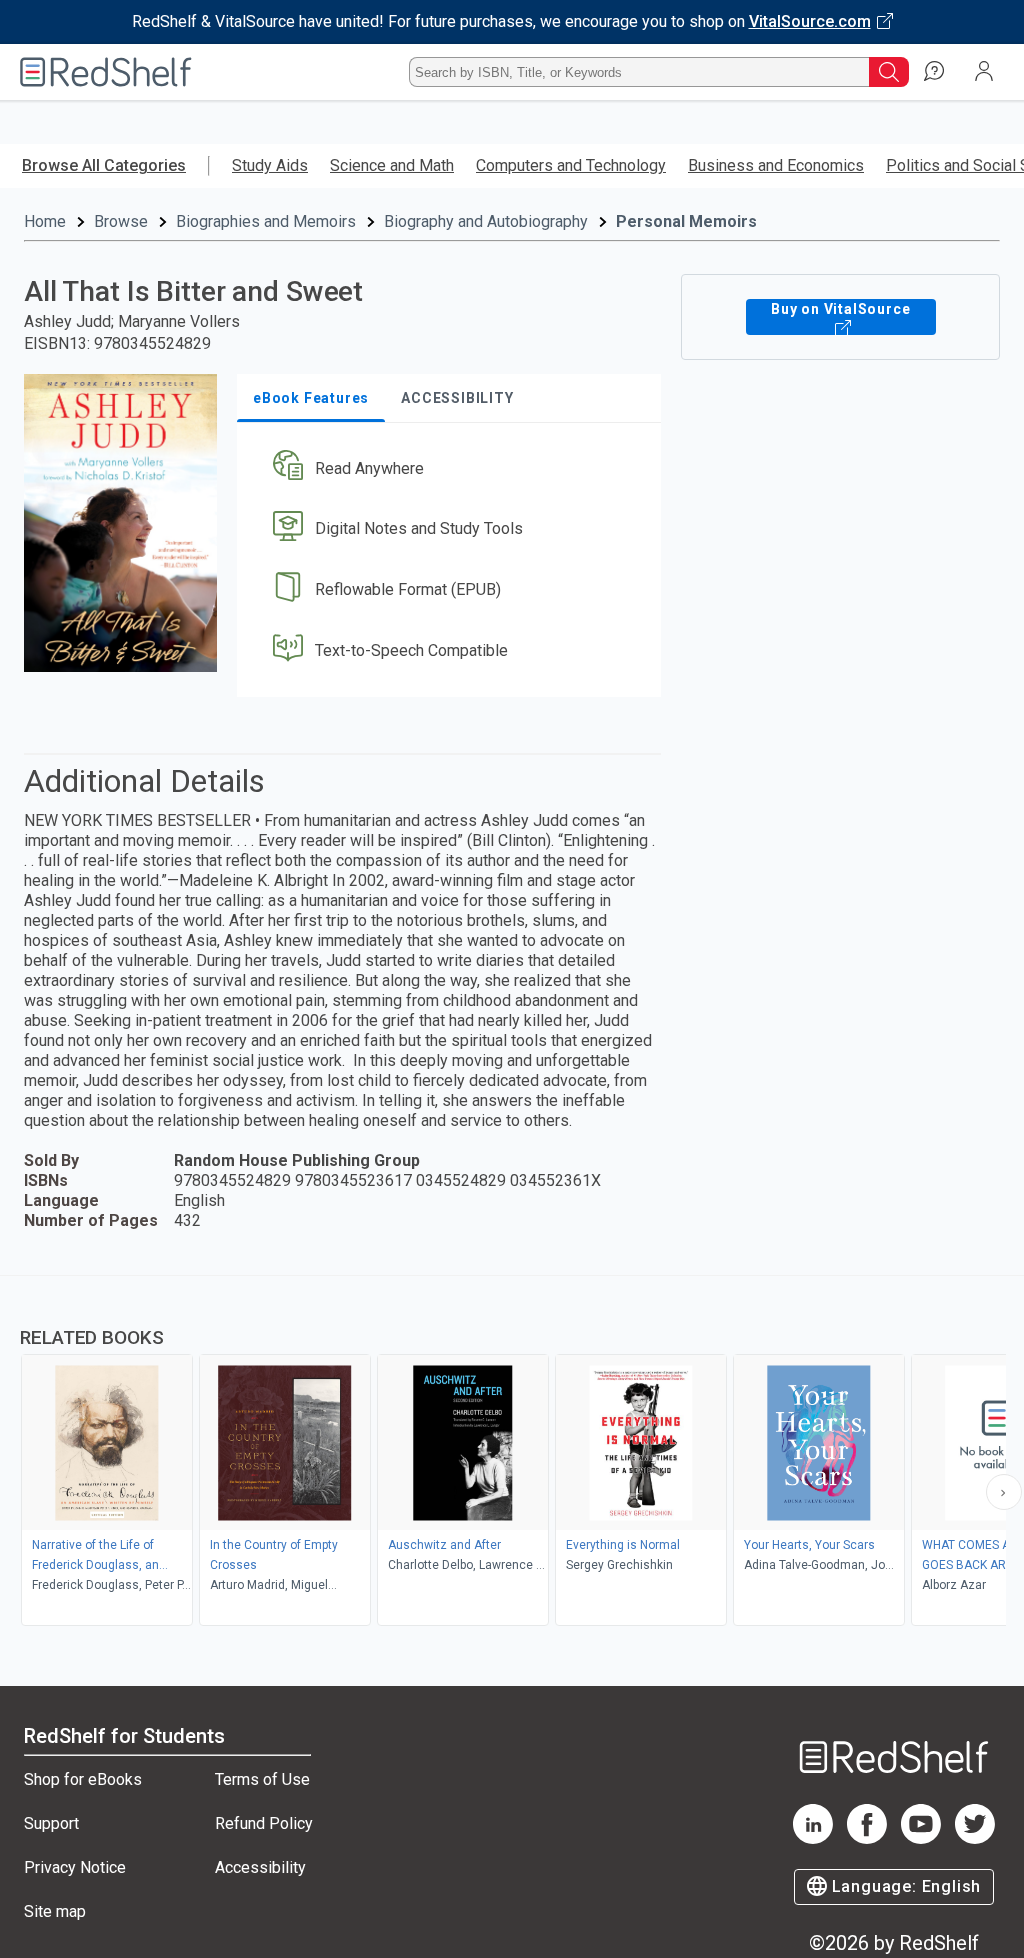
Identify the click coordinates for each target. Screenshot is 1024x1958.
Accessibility (260, 1867)
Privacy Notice (75, 1867)
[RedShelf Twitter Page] (975, 1838)
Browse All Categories (104, 165)
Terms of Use (262, 1779)
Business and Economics (776, 165)
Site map (55, 1911)
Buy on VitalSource (840, 309)
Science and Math (392, 165)
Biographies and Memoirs (266, 221)
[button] (447, 468)
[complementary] (512, 1453)
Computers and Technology (571, 165)
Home (45, 221)
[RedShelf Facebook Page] (867, 1838)
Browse (121, 221)
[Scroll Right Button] (1004, 1492)
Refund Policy (264, 1823)
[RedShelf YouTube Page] (921, 1838)
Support (51, 1823)
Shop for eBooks (83, 1779)
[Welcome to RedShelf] (106, 72)
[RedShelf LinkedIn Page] (813, 1838)
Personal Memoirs (686, 221)
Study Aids (270, 165)
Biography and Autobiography (486, 221)
